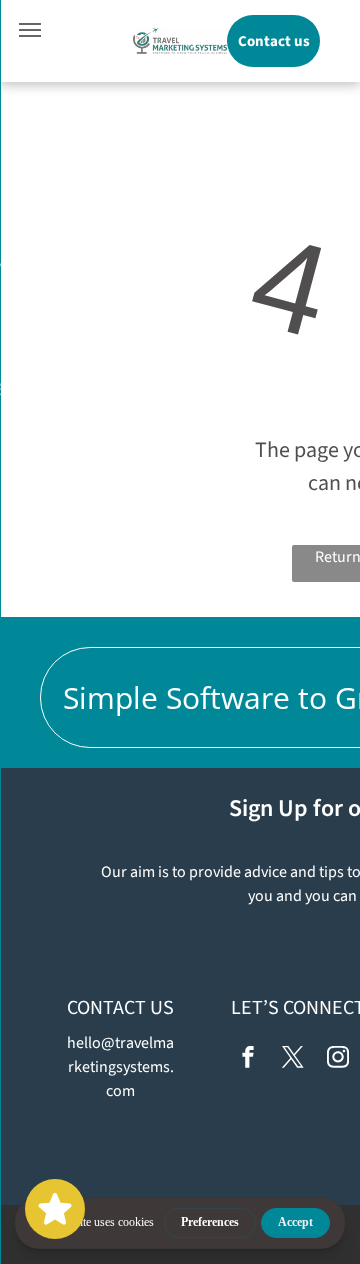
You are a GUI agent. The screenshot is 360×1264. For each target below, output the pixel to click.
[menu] (30, 30)
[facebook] (248, 1059)
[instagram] (338, 1059)
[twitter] (293, 1059)
